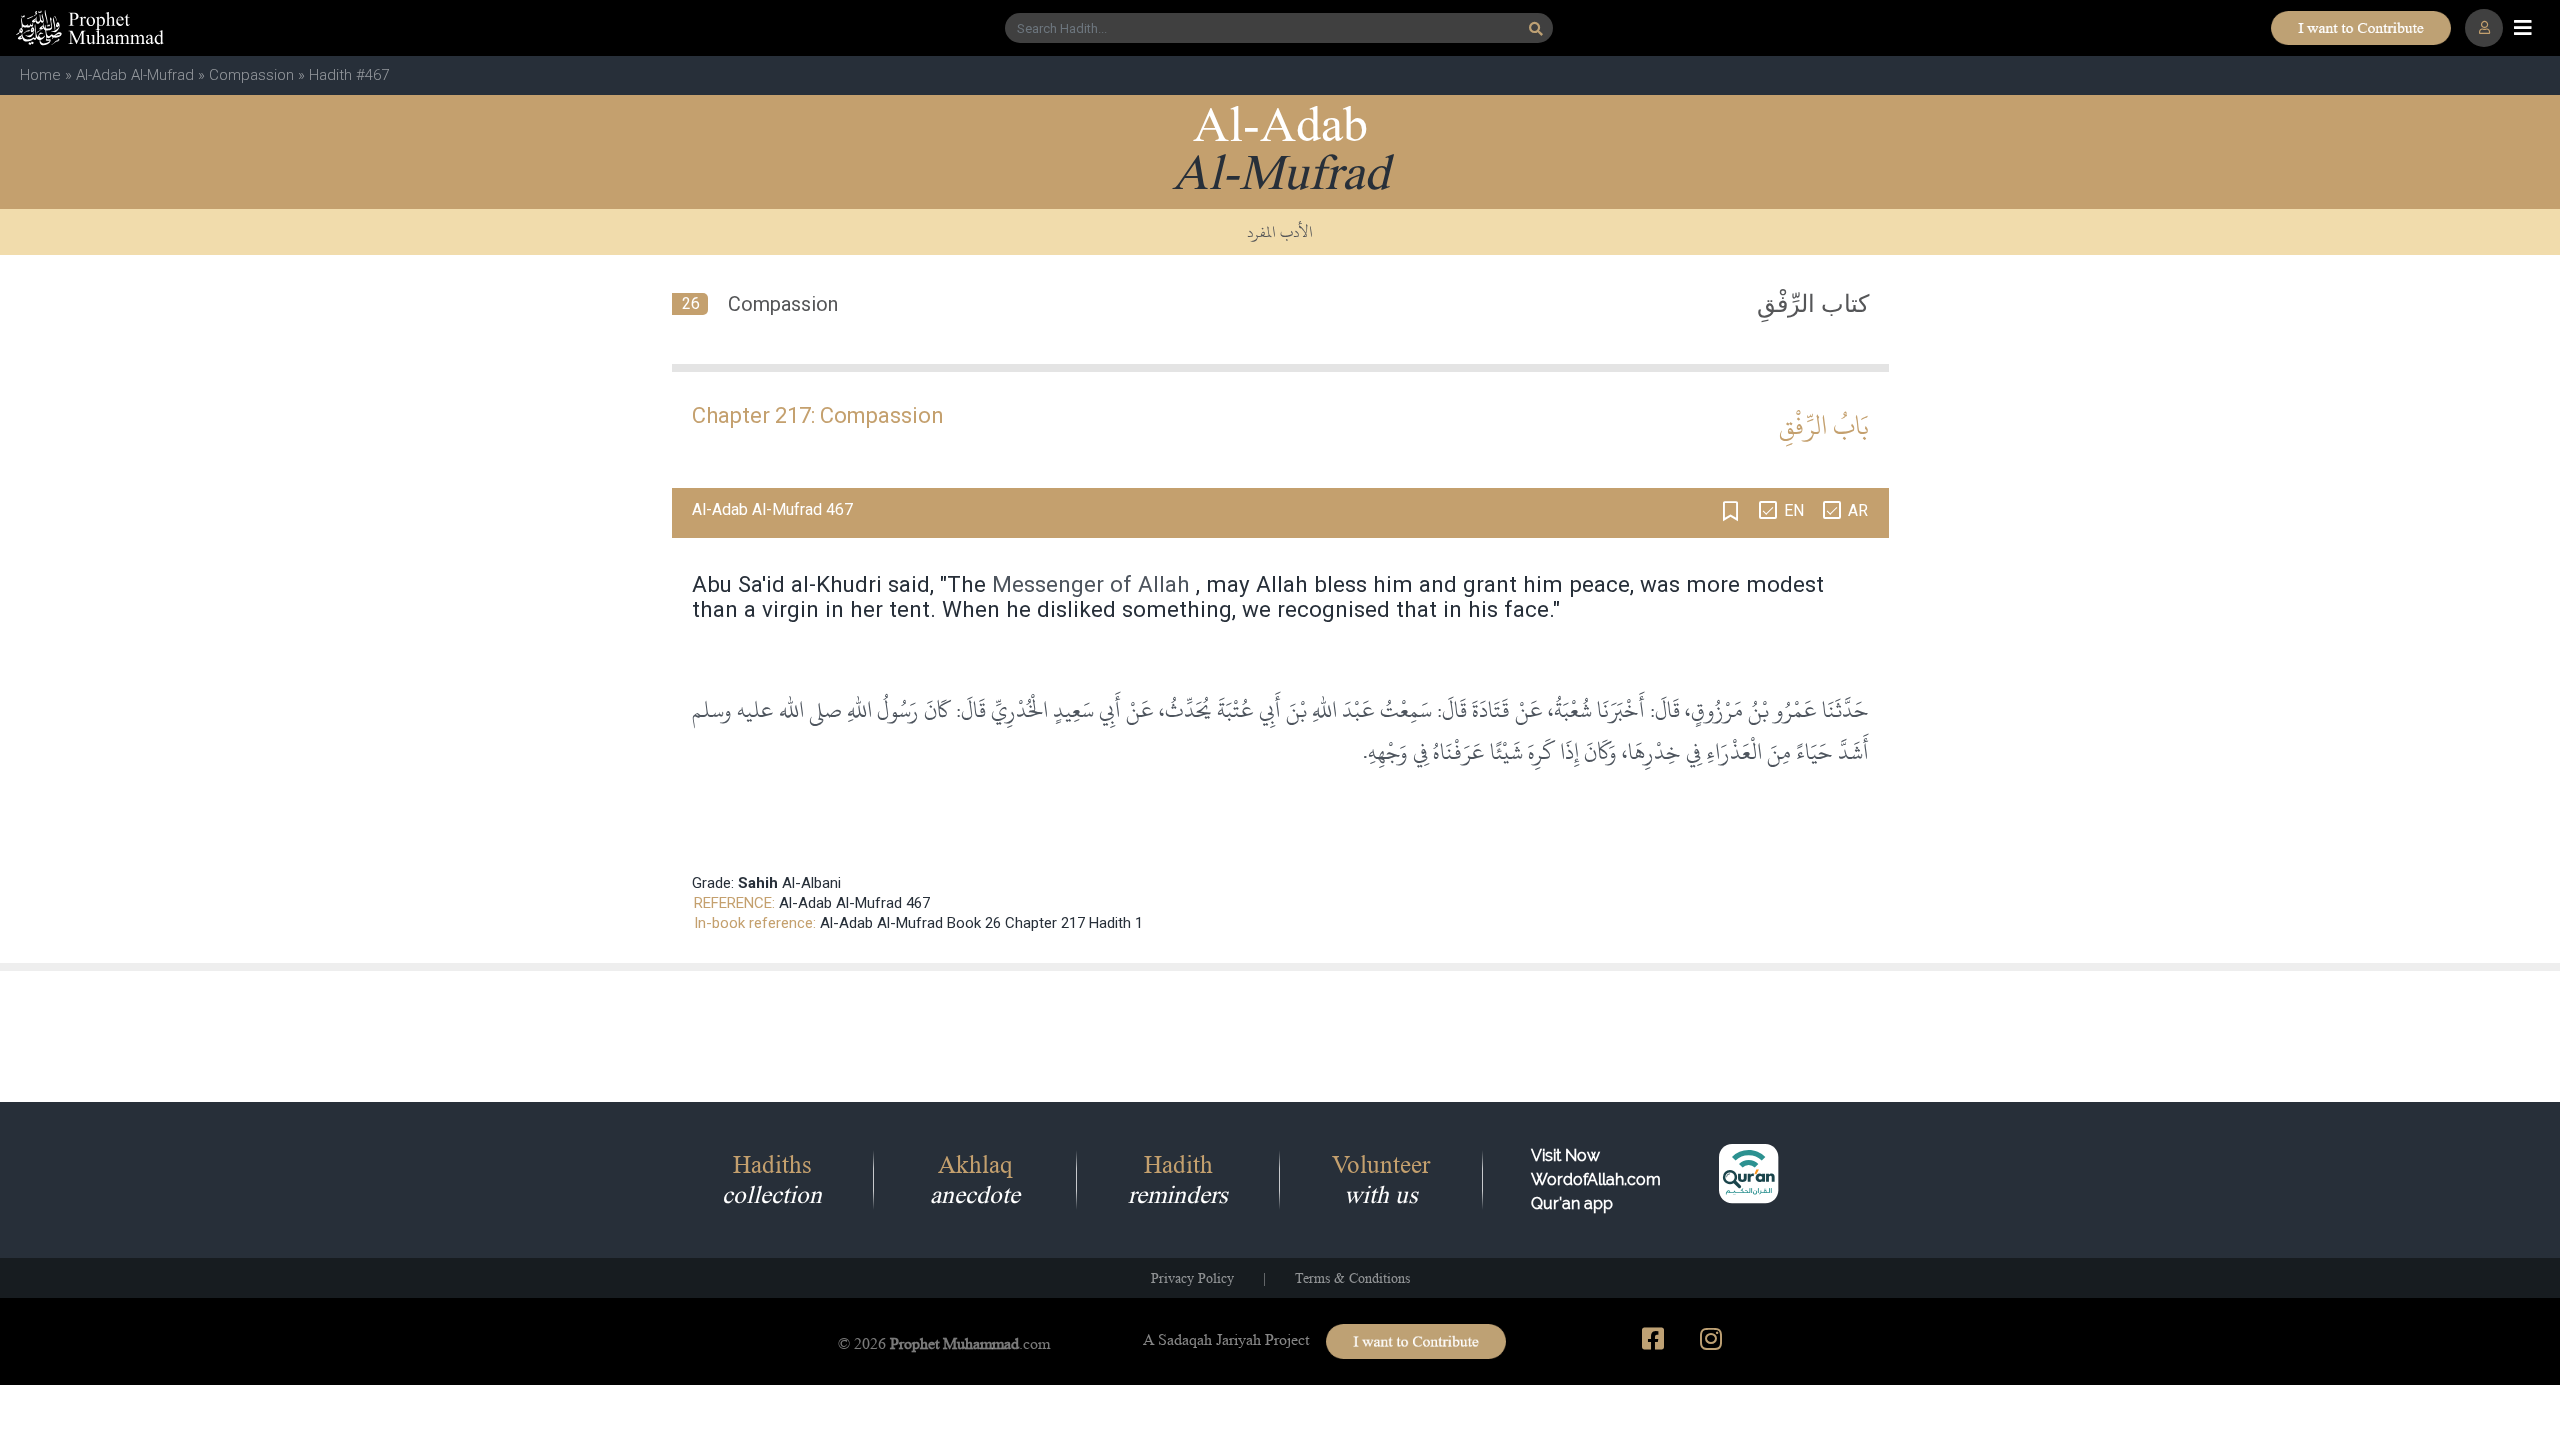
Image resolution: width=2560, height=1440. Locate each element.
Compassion (251, 75)
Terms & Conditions (1352, 1278)
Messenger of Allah (1091, 584)
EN (1794, 510)
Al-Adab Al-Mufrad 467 (854, 903)
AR (1858, 510)
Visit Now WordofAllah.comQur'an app (1596, 1179)
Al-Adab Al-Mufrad (135, 75)
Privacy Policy (1192, 1278)
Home (40, 75)
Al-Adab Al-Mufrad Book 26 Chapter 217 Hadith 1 (981, 923)
